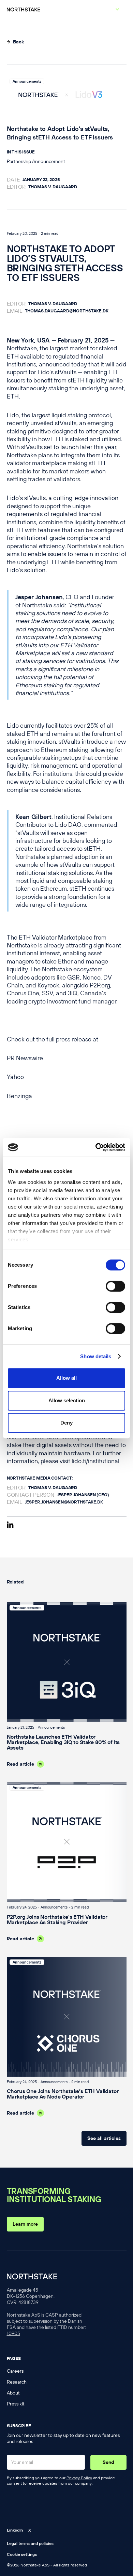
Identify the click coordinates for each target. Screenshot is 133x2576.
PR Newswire (25, 1058)
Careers (15, 2371)
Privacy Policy (79, 2478)
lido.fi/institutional (95, 1461)
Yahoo (15, 1077)
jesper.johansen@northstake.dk (64, 1502)
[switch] (115, 1286)
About (13, 2393)
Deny (66, 1423)
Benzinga (19, 1096)
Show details (96, 1356)
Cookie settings (22, 2554)
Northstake (22, 348)
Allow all (66, 1378)
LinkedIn (15, 2530)
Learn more (25, 2224)
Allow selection (67, 1400)
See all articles (104, 2138)
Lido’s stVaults (57, 372)
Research (17, 2382)
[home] (9, 12)
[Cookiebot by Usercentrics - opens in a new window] (96, 1147)
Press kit (16, 2404)
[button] (116, 14)
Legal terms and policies (30, 2543)
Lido (13, 415)
